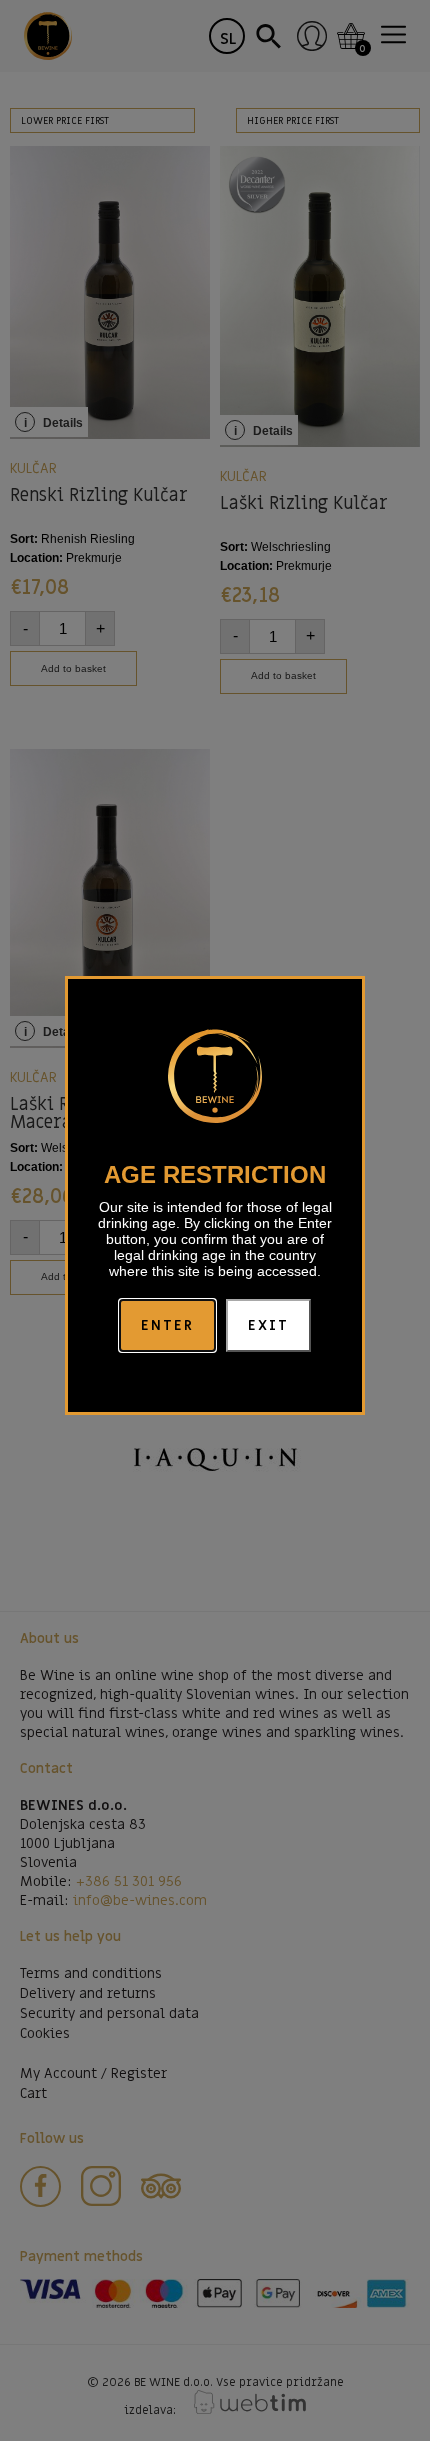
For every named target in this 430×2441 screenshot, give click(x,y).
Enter (168, 1325)
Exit (268, 1325)
